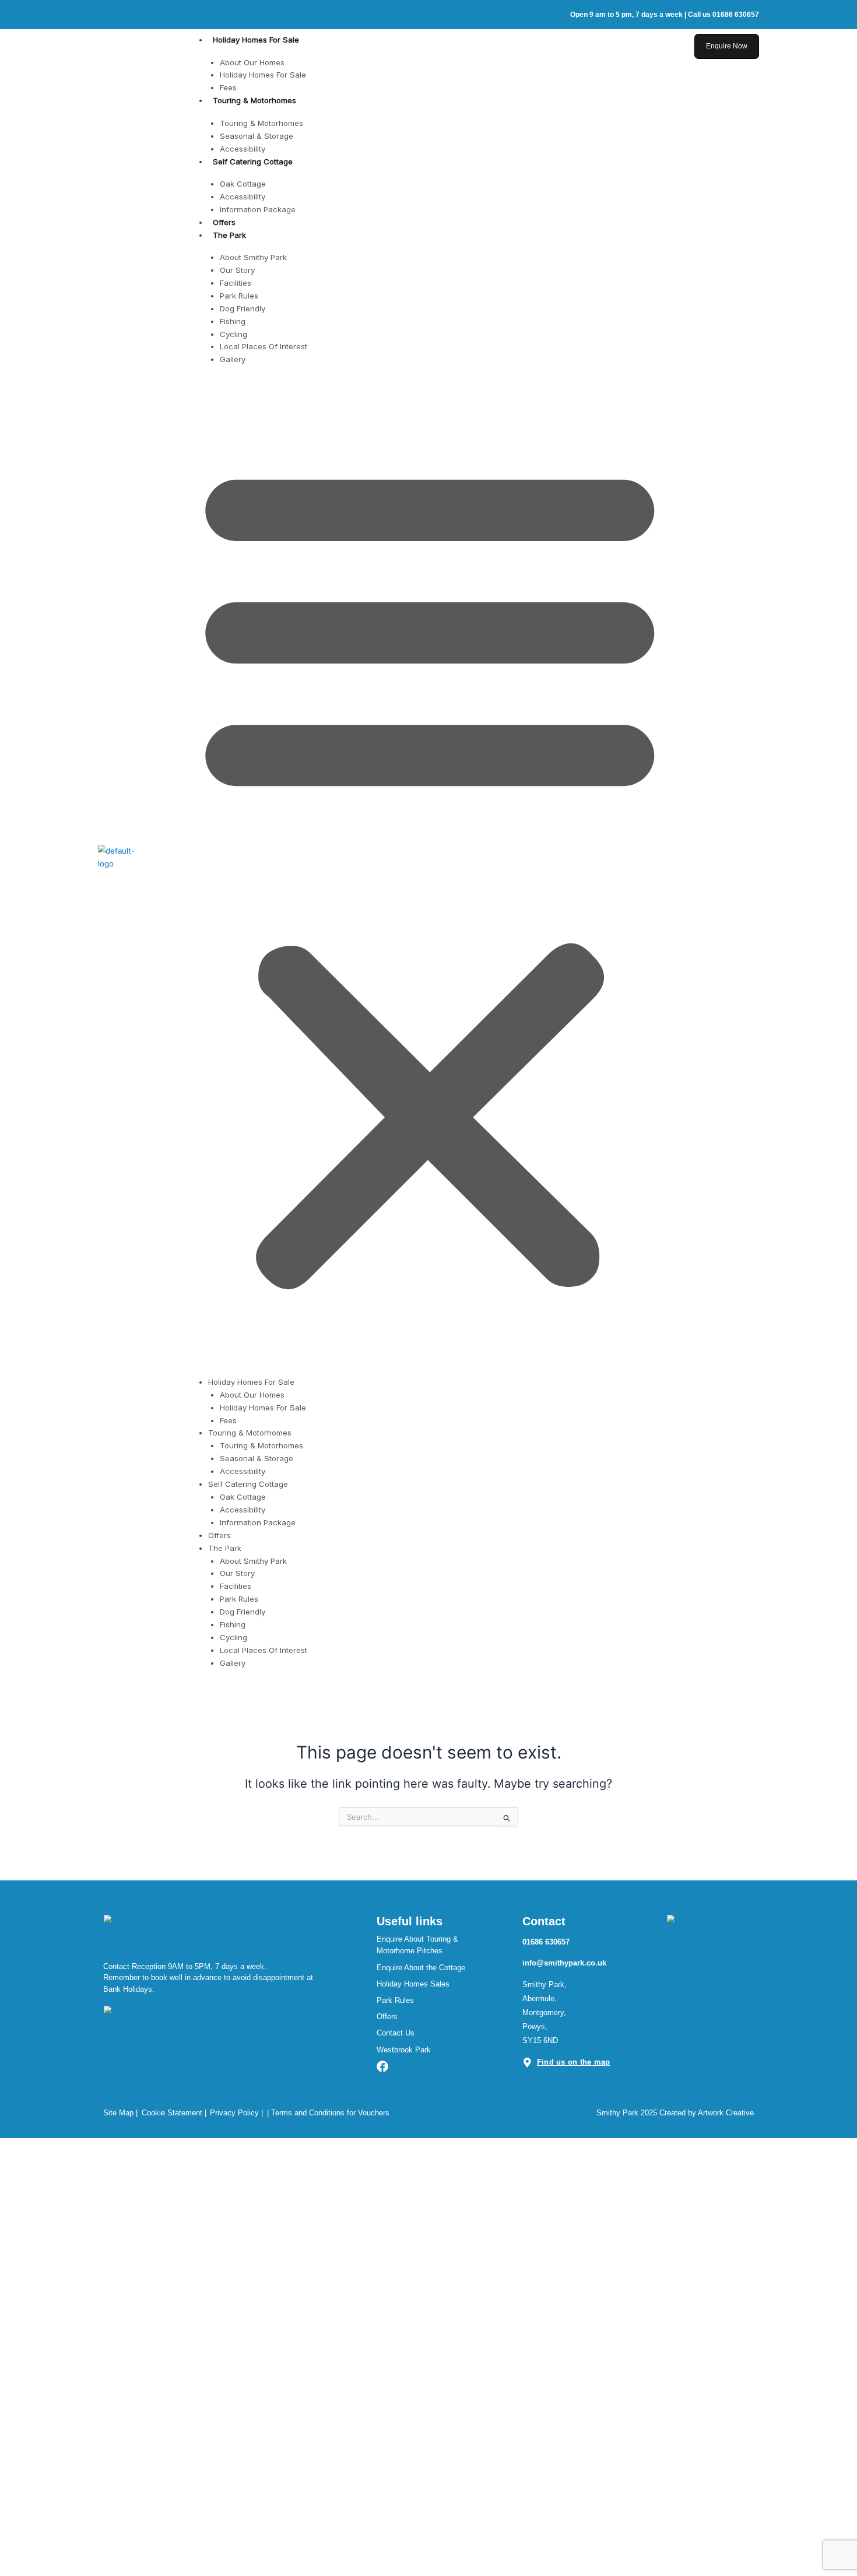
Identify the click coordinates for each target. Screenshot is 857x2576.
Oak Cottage (243, 184)
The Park (229, 235)
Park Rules (239, 296)
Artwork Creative (726, 2113)
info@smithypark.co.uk (564, 1963)
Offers (224, 222)
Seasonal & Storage (257, 136)
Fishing (233, 321)
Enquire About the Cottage (421, 1968)
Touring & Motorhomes (254, 100)
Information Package (258, 209)
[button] (430, 872)
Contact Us (396, 2033)
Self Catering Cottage (253, 162)
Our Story (237, 270)
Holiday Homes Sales (413, 1984)
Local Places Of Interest (264, 346)
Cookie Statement (172, 2113)
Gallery (233, 359)
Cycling (233, 334)
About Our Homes (252, 62)
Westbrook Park (404, 2050)
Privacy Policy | (236, 2113)
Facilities (236, 283)
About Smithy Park (253, 257)
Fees (228, 87)
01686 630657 (546, 1942)
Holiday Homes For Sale (256, 40)
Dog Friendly (243, 308)
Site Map (118, 2113)
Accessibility (243, 149)
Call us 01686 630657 (723, 14)
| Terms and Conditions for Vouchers (328, 2113)
